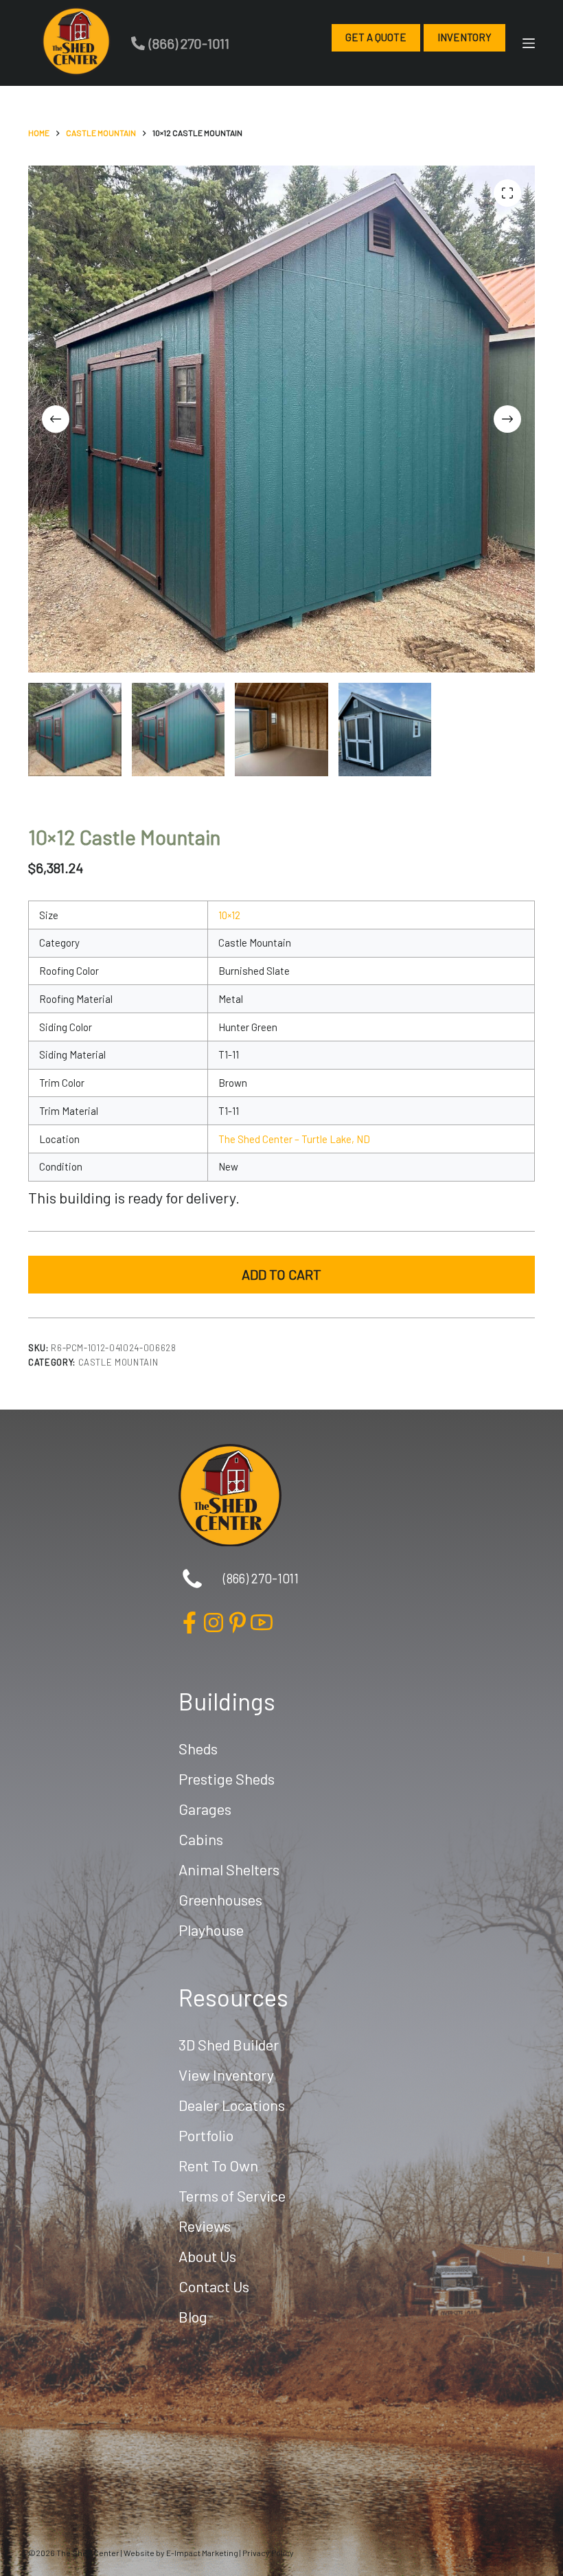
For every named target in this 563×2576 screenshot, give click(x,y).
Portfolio (206, 2135)
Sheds (198, 1748)
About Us (207, 2256)
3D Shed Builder (229, 2044)
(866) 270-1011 (189, 43)
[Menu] (529, 43)
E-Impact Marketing (202, 2553)
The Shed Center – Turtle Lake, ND (294, 1139)
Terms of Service (232, 2195)
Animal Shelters (229, 1869)
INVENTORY (464, 37)
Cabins (201, 1839)
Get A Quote (376, 37)
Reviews (205, 2226)
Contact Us (214, 2286)
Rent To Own (218, 2165)
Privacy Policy (268, 2553)
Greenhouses (220, 1899)
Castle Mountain (118, 1362)
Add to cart (281, 1274)
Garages (205, 1809)
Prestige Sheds (227, 1778)
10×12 (229, 915)
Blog (193, 2316)
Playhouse (211, 1930)
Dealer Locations (232, 2105)
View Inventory (226, 2075)
